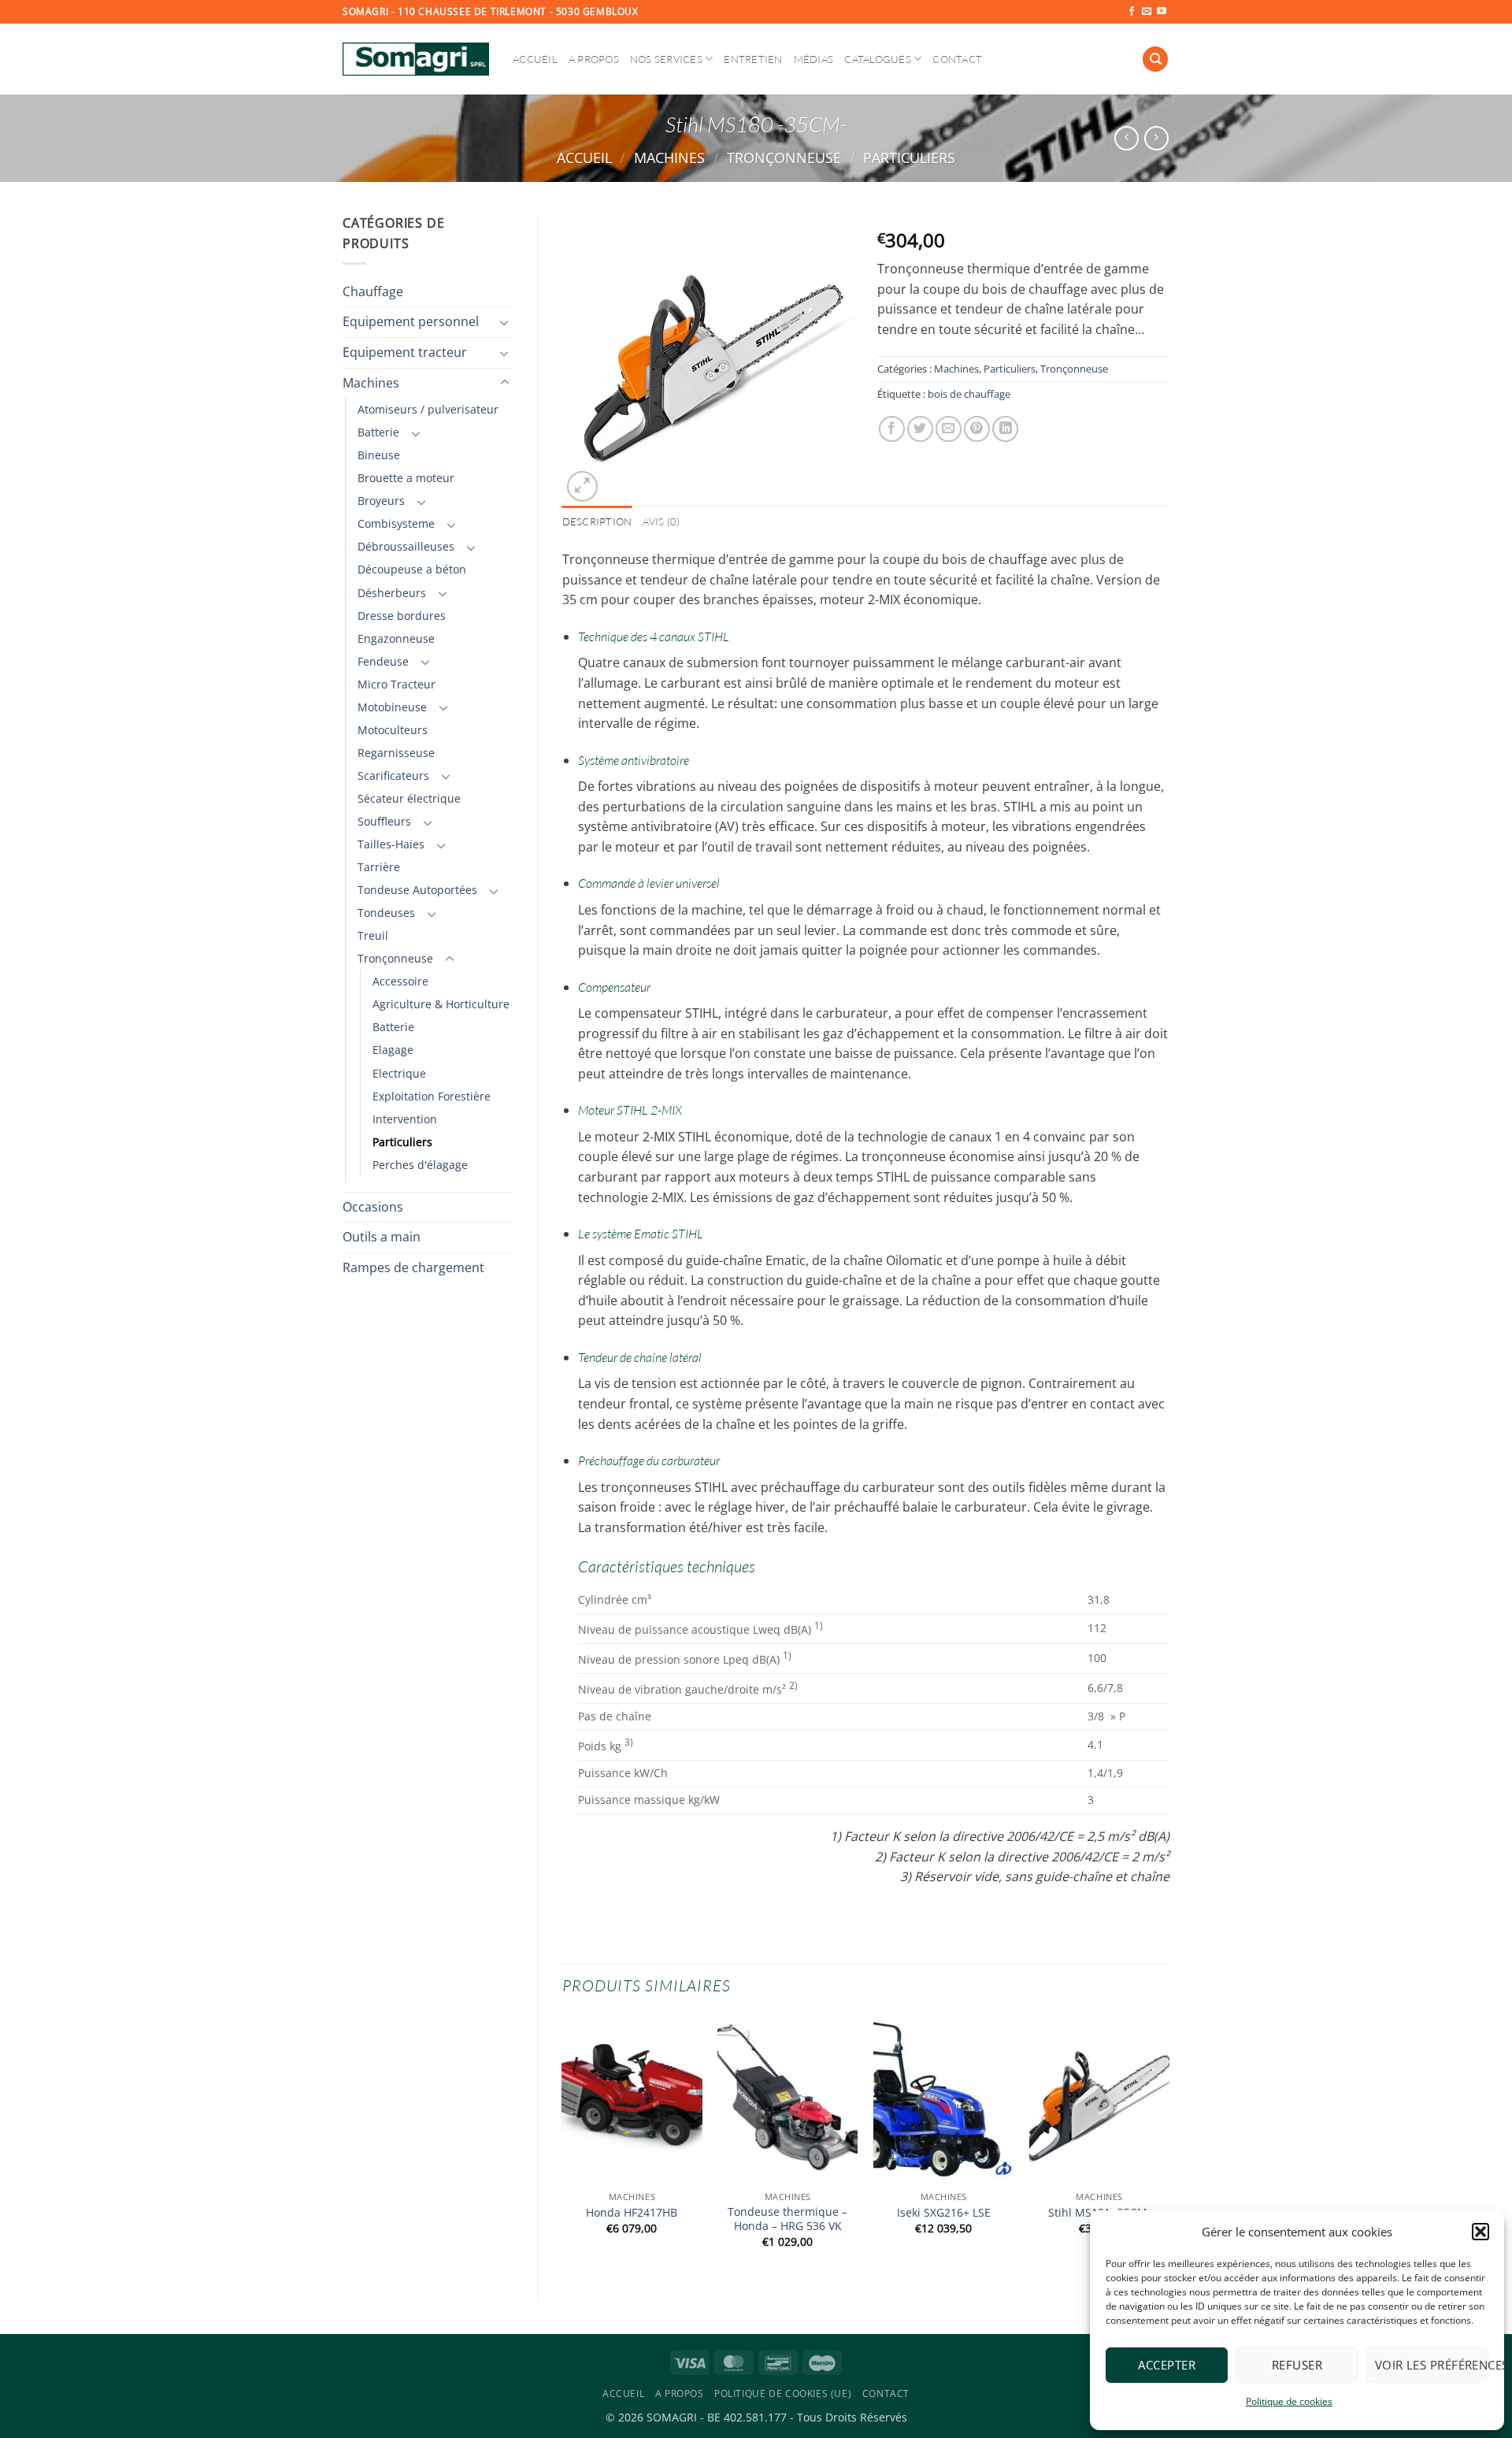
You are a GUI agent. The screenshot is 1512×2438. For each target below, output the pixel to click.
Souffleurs (384, 821)
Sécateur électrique (409, 798)
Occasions (373, 1207)
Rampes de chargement (413, 1267)
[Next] (1169, 2145)
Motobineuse (392, 707)
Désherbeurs (392, 593)
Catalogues (878, 59)
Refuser (1297, 2365)
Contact (957, 59)
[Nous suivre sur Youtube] (1162, 12)
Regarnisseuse (396, 753)
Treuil (373, 935)
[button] (1480, 2232)
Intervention (405, 1119)
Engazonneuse (396, 638)
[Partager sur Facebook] (892, 429)
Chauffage (373, 291)
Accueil (535, 59)
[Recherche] (1155, 59)
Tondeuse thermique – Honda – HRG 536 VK (787, 2219)
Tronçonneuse (784, 157)
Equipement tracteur (405, 352)
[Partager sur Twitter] (920, 429)
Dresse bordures (402, 616)
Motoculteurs (393, 730)
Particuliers (909, 157)
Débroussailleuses (406, 546)
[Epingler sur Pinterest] (977, 429)
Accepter (1167, 2365)
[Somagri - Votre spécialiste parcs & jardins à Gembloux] (416, 59)
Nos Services (666, 59)
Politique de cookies (1289, 2401)
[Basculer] (505, 322)
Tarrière (379, 867)
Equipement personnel (411, 321)
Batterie (378, 432)
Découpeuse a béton (412, 569)
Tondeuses (386, 913)
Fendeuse (383, 661)
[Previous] (563, 2145)
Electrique (399, 1073)
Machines (669, 157)
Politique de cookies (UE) (783, 2393)
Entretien (753, 59)
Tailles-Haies (391, 844)
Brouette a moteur (406, 478)
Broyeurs (381, 501)
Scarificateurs (393, 776)
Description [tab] (597, 521)
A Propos (594, 59)
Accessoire (400, 981)
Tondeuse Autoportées (417, 890)
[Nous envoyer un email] (1147, 12)
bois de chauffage (969, 394)
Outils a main (382, 1237)
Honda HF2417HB (632, 2213)
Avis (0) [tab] (661, 521)
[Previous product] (1156, 138)
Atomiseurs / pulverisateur (428, 409)
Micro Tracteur (397, 684)
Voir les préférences (1432, 2365)
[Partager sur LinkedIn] (1005, 429)
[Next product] (1127, 138)
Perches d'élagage (420, 1165)
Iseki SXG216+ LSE (944, 2213)
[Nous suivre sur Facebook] (1132, 12)
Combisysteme (396, 523)
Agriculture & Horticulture (441, 1004)
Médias (814, 59)
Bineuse (379, 455)
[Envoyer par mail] (949, 429)
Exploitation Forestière (432, 1096)
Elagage (393, 1050)
